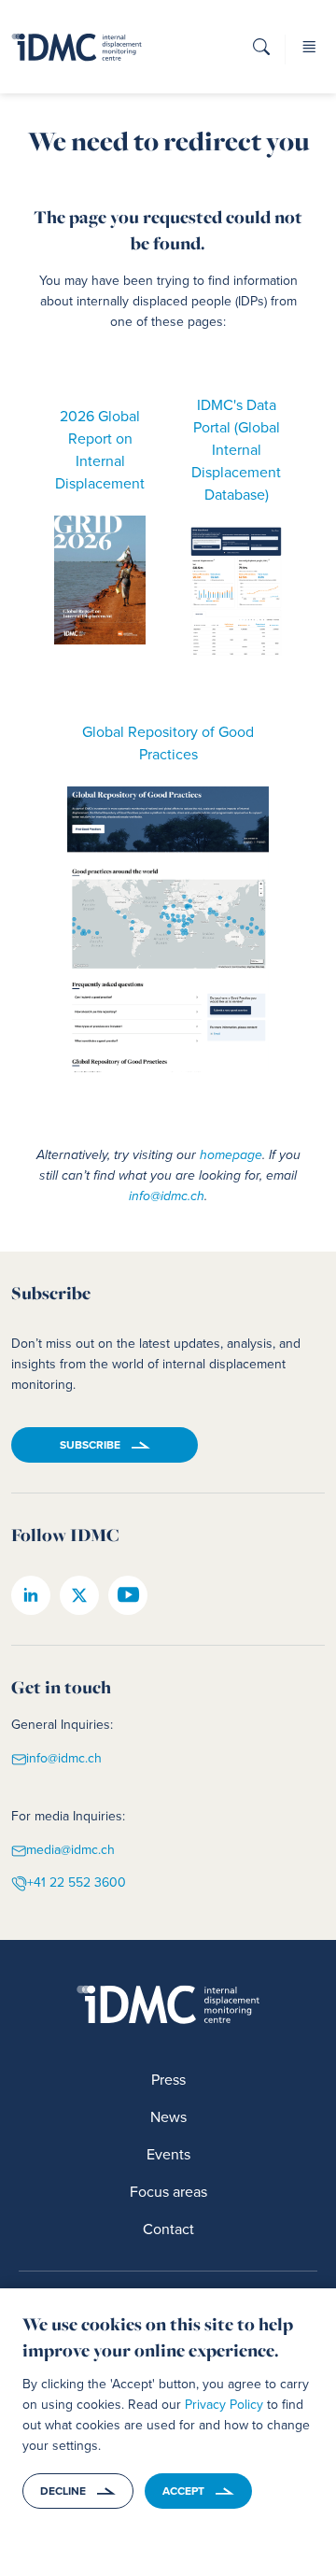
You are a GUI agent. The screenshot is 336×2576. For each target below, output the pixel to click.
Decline (63, 2491)
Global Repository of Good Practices (168, 743)
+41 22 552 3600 (77, 1882)
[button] (261, 53)
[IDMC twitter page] (79, 1595)
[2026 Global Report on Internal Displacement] (100, 580)
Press (168, 2080)
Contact (168, 2229)
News (168, 2117)
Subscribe (90, 1445)
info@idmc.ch (167, 1196)
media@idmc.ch (70, 1850)
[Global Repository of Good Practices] (168, 929)
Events (168, 2154)
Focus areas (168, 2192)
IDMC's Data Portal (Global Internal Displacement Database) (236, 450)
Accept (183, 2491)
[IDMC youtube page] (128, 1595)
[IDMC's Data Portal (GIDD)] (236, 592)
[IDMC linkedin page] (31, 1595)
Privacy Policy (224, 2405)
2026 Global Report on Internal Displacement (100, 450)
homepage (231, 1155)
